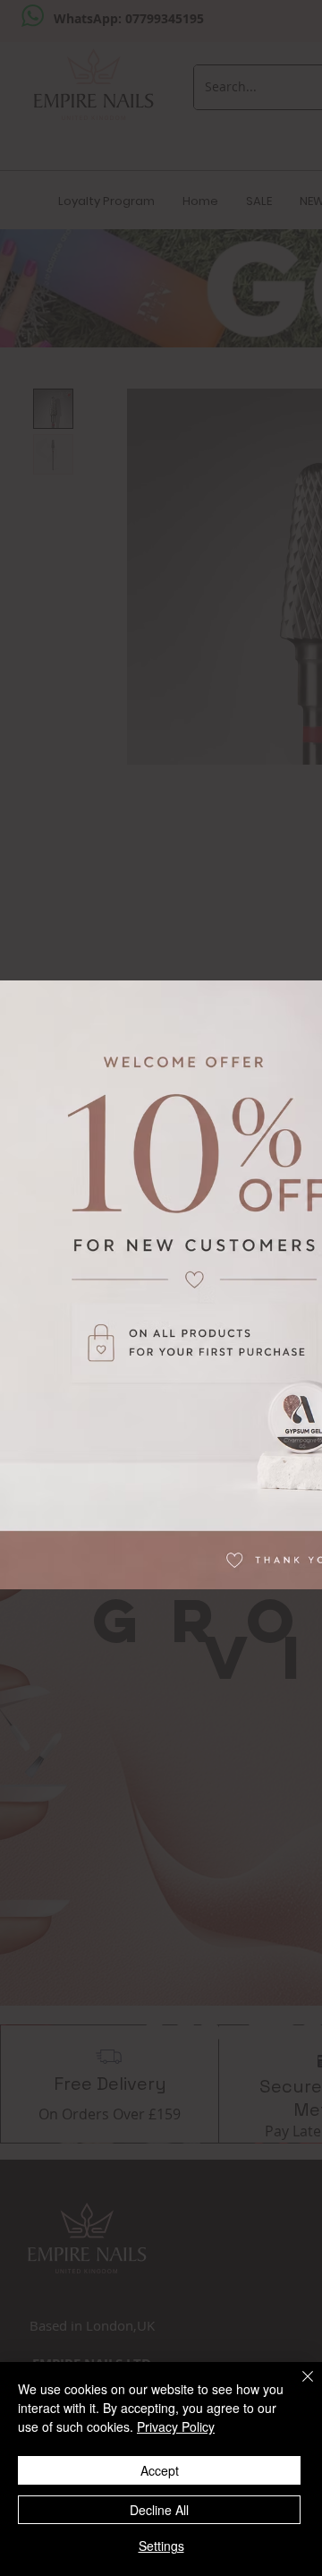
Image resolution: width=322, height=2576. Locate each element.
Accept (160, 2470)
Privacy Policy (176, 2426)
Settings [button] (161, 2546)
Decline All (159, 2510)
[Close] (297, 2387)
